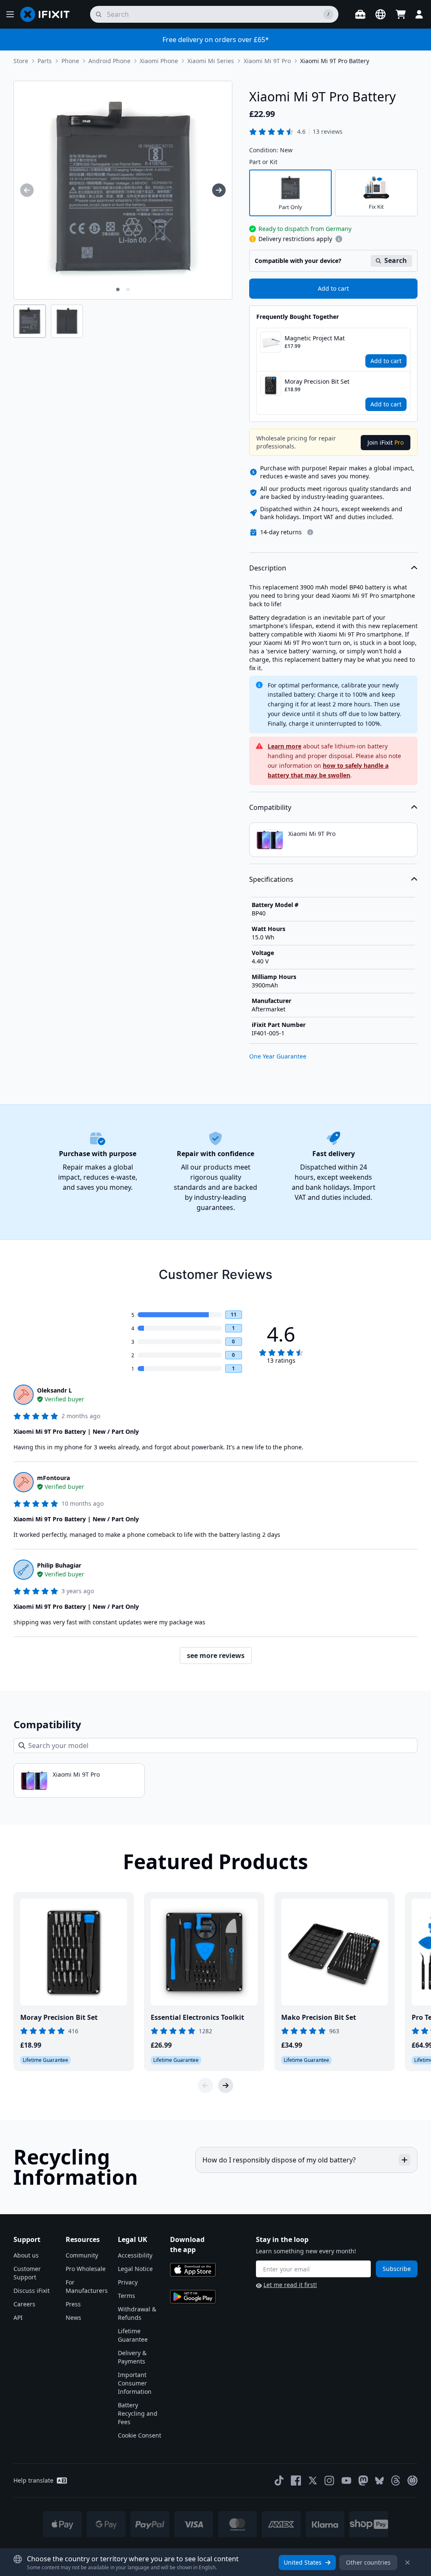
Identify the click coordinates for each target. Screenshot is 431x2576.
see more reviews (216, 1655)
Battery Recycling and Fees (138, 2413)
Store (21, 61)
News (73, 2317)
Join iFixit (386, 442)
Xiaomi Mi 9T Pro (267, 61)
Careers (24, 2304)
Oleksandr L (55, 1390)
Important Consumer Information (135, 2383)
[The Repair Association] (412, 2480)
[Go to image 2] (128, 289)
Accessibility (135, 2255)
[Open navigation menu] (10, 14)
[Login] (419, 14)
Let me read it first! (290, 2285)
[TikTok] (279, 2480)
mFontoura (53, 1478)
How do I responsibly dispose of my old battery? (279, 2160)
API (18, 2317)
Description (268, 568)
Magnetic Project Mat (315, 338)
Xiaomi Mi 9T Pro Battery (335, 61)
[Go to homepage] (48, 14)
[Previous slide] (205, 2085)
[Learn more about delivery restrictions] (339, 239)
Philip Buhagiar (59, 1565)
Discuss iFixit (32, 2291)
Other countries (368, 2562)
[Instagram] (330, 2480)
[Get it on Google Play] (193, 2297)
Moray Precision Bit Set (317, 381)
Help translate (33, 2480)
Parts (45, 61)
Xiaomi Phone (159, 61)
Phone (70, 61)
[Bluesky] (379, 2481)
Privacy (128, 2282)
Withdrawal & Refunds (137, 2313)
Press (73, 2304)
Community (82, 2255)
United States (303, 2562)
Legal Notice (135, 2269)
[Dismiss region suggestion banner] (407, 2563)
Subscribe (397, 2269)
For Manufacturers (87, 2286)
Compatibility (270, 807)
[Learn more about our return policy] (310, 532)
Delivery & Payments (132, 2357)
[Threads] (396, 2480)
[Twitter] (313, 2480)
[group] (27, 190)
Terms (126, 2296)
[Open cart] (401, 14)
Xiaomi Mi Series (211, 61)
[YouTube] (346, 2480)
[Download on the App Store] (193, 2270)
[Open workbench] (360, 14)
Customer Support (27, 2273)
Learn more (285, 746)
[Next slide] (226, 2085)
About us (26, 2255)
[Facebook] (296, 2480)
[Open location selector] (380, 14)
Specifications (271, 879)
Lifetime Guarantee (133, 2335)
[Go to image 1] (118, 289)
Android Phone (109, 61)
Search (396, 260)
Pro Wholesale (86, 2269)
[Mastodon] (363, 2480)
